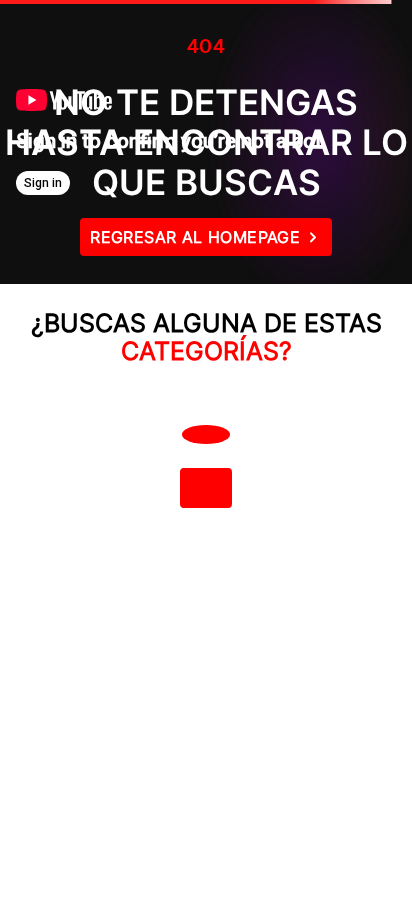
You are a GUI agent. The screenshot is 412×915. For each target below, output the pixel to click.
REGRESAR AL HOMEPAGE (195, 237)
